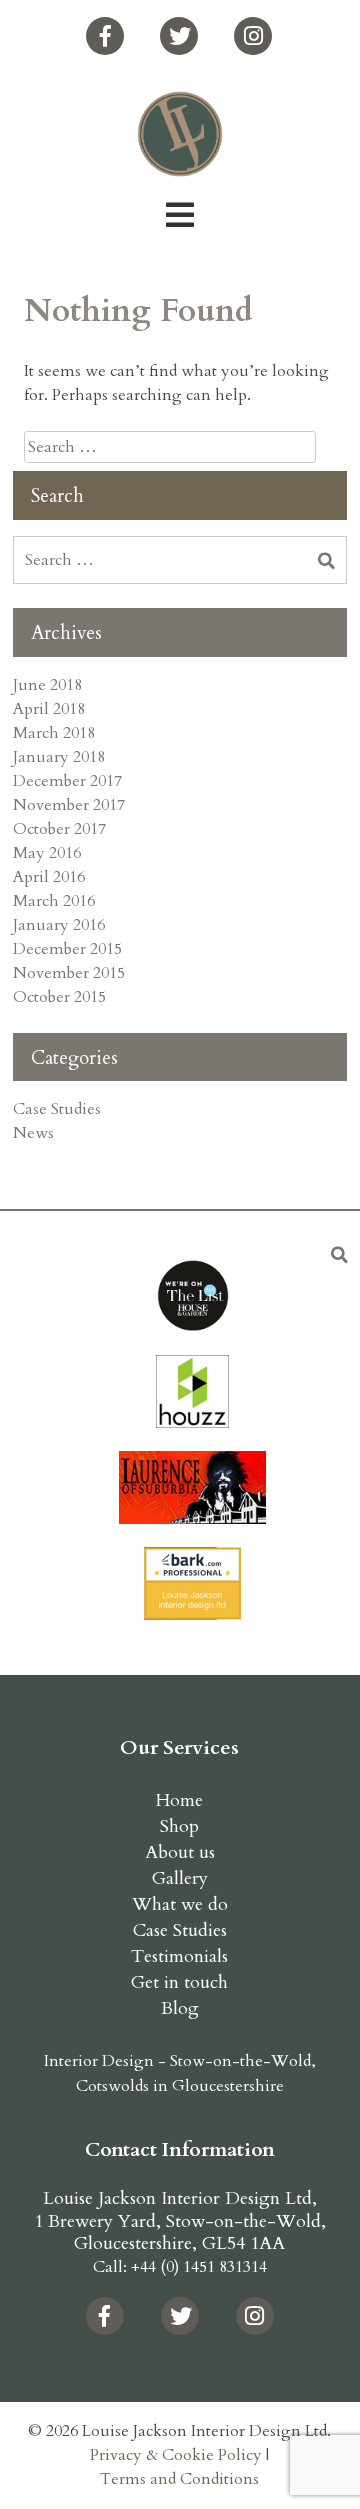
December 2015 (67, 949)
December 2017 (67, 781)
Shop (179, 1826)
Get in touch (179, 1982)
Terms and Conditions (179, 2479)
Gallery (180, 1878)
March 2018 (54, 733)
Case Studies (57, 1109)
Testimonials (179, 1956)
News (33, 1133)
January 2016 (59, 925)
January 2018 (59, 757)
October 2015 (59, 997)
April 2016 (49, 877)
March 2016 (54, 901)
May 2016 (47, 853)
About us (180, 1852)
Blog (180, 2008)
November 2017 (69, 805)
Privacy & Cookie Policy (176, 2455)
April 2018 (49, 709)
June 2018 (47, 685)
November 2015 (69, 973)
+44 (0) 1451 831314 (199, 2267)
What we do (180, 1904)
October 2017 (59, 829)
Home (179, 1800)
